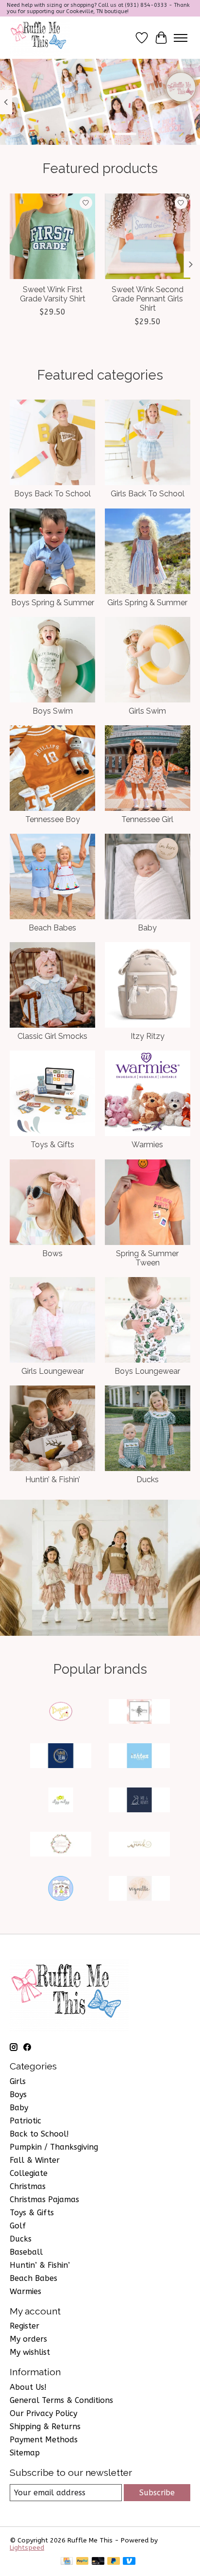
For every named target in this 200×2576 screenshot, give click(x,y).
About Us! (28, 2387)
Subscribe (157, 2493)
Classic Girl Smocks (52, 1036)
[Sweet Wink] (139, 1845)
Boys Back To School (52, 494)
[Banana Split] (61, 1712)
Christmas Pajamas (44, 2199)
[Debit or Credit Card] (98, 2562)
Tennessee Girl (147, 819)
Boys (18, 2094)
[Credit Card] (67, 2562)
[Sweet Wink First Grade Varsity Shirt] (52, 236)
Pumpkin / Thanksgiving (54, 2147)
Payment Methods (44, 2440)
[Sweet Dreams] (61, 1845)
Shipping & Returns (45, 2427)
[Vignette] (139, 1889)
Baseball (26, 2252)
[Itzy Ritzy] (61, 1801)
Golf (18, 2226)
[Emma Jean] (61, 1757)
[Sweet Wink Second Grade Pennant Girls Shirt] (148, 236)
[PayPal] (83, 2562)
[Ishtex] (139, 1757)
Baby (147, 928)
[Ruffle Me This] (40, 38)
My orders (28, 2339)
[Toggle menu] (181, 38)
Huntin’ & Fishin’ (53, 1480)
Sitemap (25, 2453)
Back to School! (39, 2134)
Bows (52, 1253)
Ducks (148, 1480)
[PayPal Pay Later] (114, 2562)
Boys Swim (53, 711)
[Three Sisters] (61, 1889)
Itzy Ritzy (148, 1036)
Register (25, 2326)
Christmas (28, 2186)
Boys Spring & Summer (53, 603)
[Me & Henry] (139, 1801)
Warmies (147, 1145)
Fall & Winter (35, 2160)
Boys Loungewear (147, 1371)
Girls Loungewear (53, 1371)
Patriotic (25, 2121)
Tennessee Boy (53, 819)
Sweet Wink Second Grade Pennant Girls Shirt (148, 299)
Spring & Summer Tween (147, 1258)
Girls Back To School (148, 494)
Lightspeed (27, 2548)
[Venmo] (129, 2562)
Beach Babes (52, 928)
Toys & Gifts (52, 1145)
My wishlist (30, 2352)
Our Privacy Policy (43, 2413)
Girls (18, 2081)
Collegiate (29, 2173)
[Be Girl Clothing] (139, 1712)
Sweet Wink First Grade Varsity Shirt (53, 294)
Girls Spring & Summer (147, 603)
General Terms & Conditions (61, 2400)
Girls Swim (147, 711)
